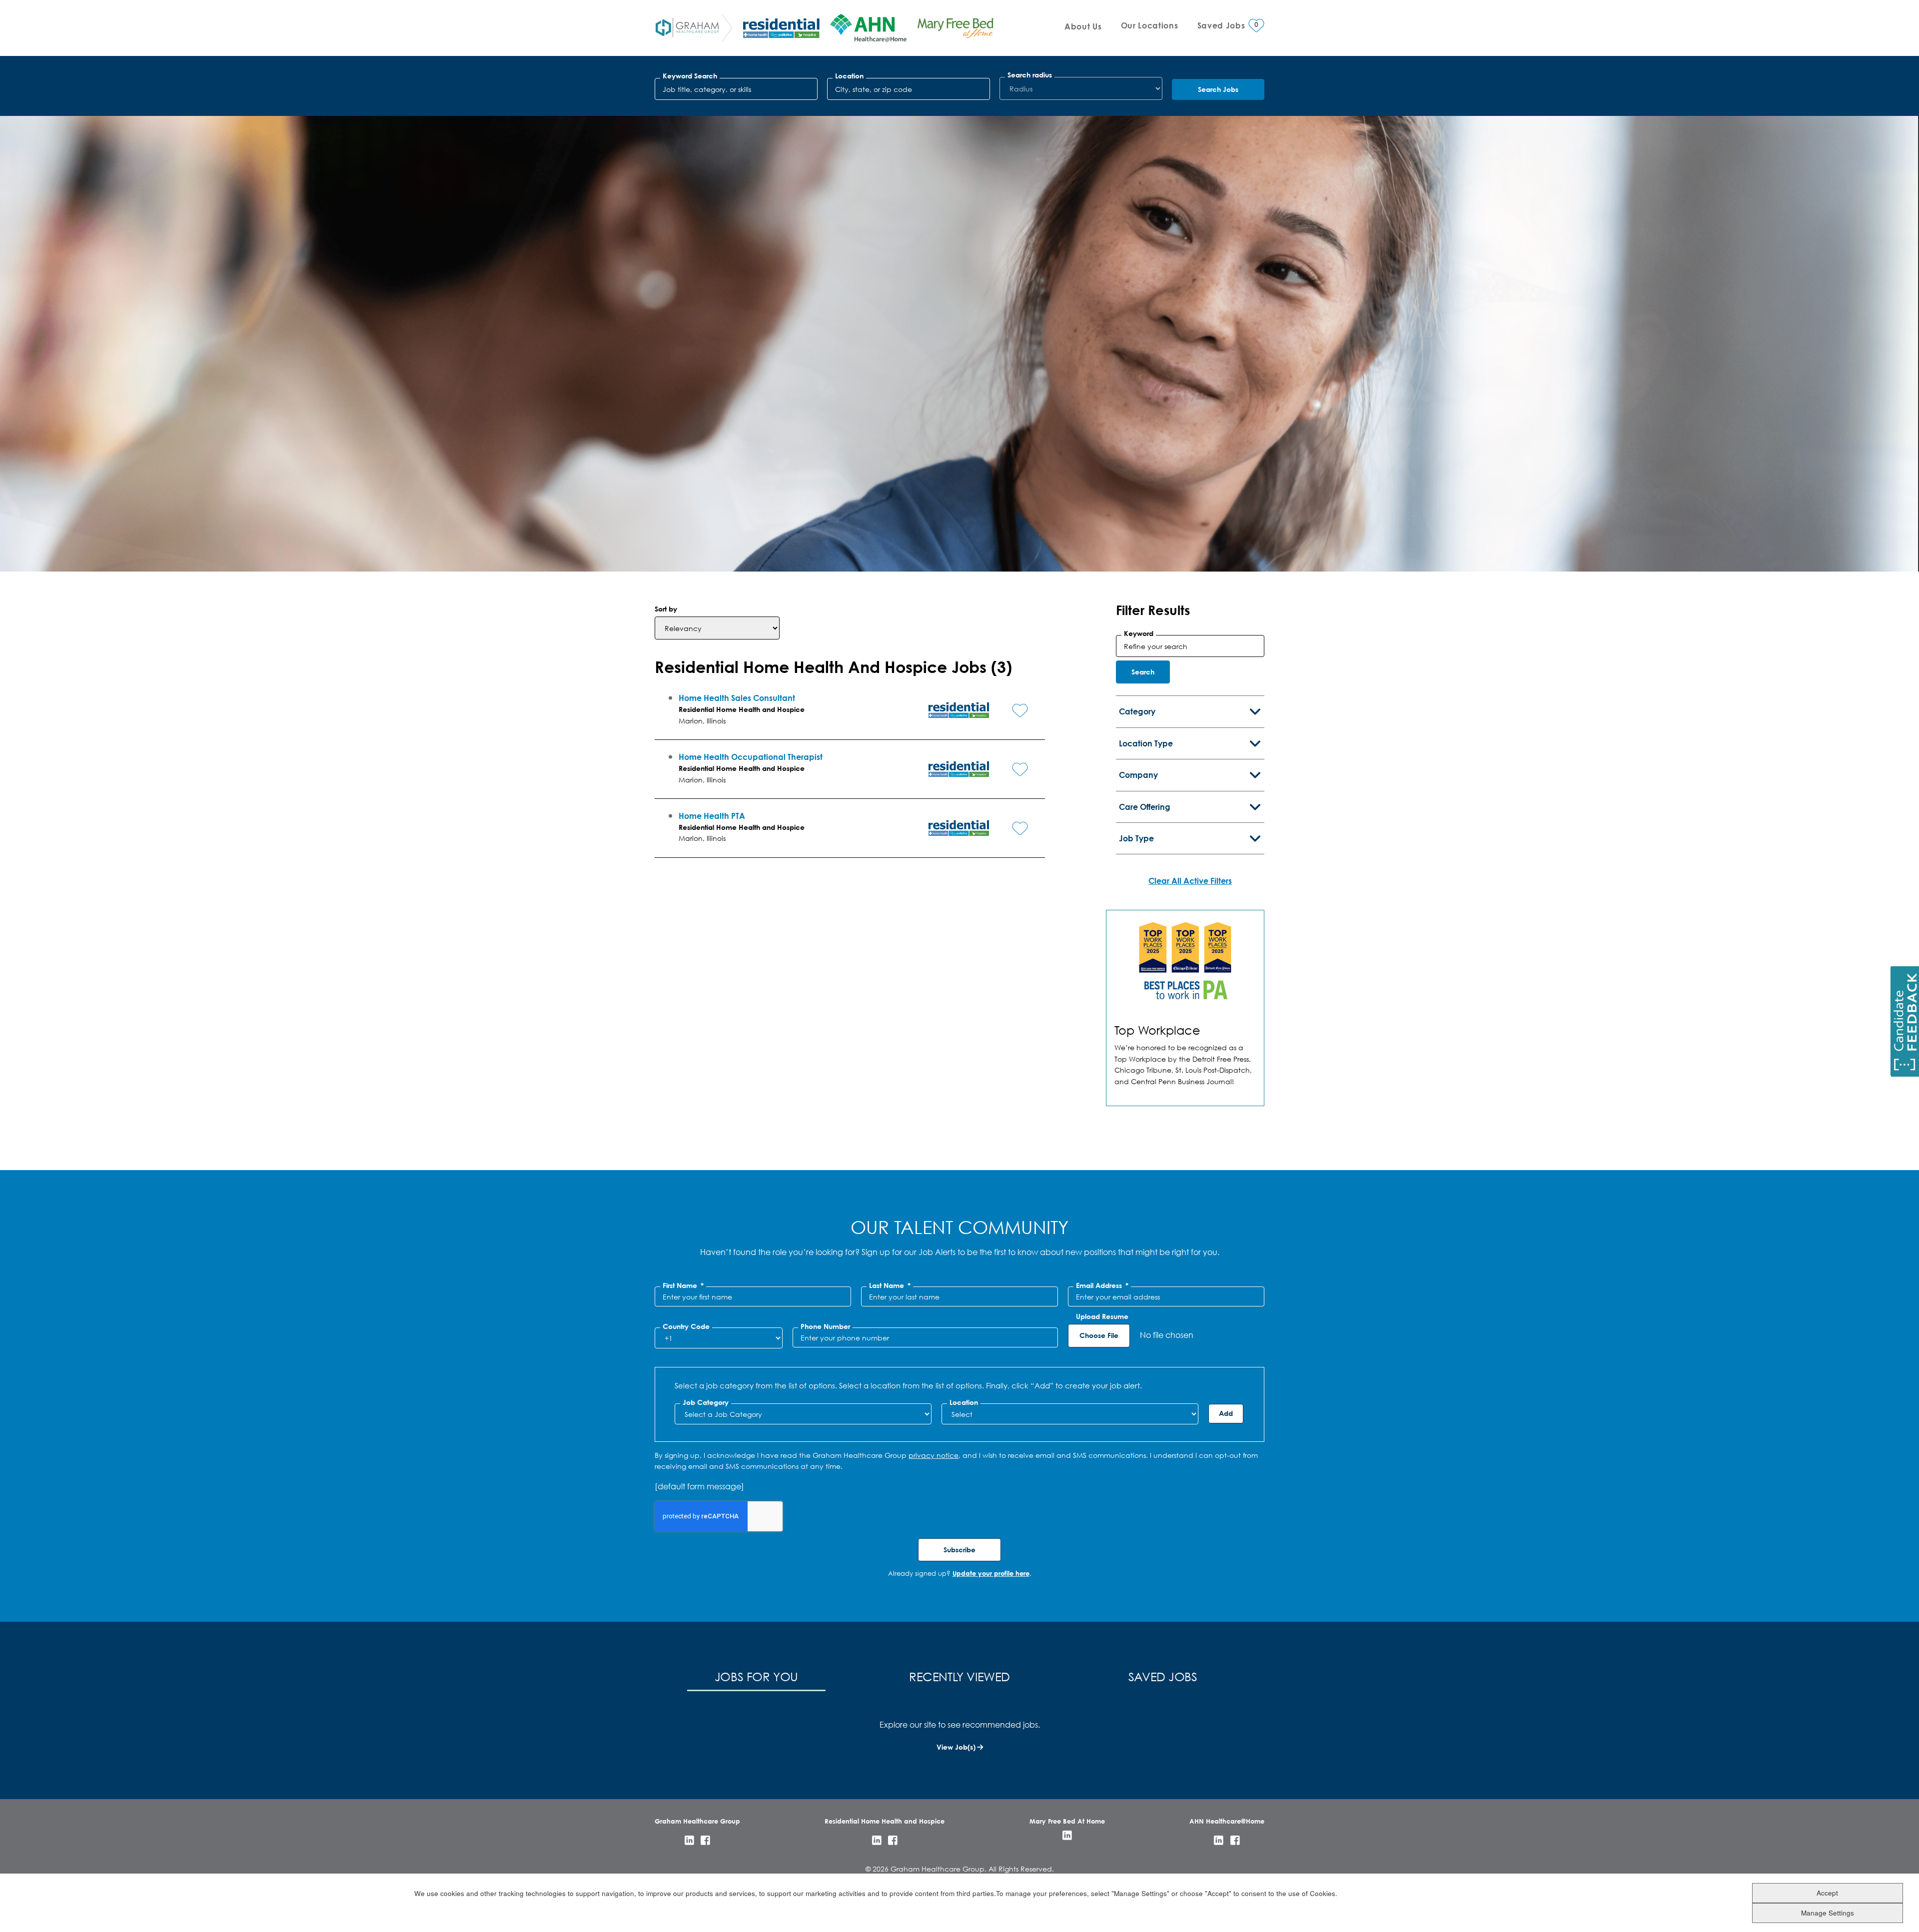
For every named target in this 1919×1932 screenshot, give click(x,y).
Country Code (686, 1326)
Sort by (666, 609)
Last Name (890, 1286)
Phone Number (825, 1326)
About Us (1083, 26)
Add (1226, 1413)
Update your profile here (991, 1573)
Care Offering (1145, 807)
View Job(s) (956, 1747)
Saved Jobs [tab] (1163, 1676)
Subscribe (959, 1550)
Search (1143, 672)
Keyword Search (690, 76)
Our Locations (1150, 25)
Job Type (1136, 838)
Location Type (1146, 743)
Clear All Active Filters (1190, 881)
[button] (1012, 702)
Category (1137, 711)
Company (1138, 775)
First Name (683, 1286)
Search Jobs (1218, 89)
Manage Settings (1828, 1912)
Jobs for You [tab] (756, 1676)
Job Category (706, 1402)
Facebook (705, 1840)
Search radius (1030, 75)
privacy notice (934, 1455)
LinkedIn (689, 1840)
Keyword (1139, 634)
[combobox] (909, 89)
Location (849, 76)
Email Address (1102, 1286)
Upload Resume (1102, 1316)
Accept (1827, 1892)
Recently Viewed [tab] (959, 1676)
